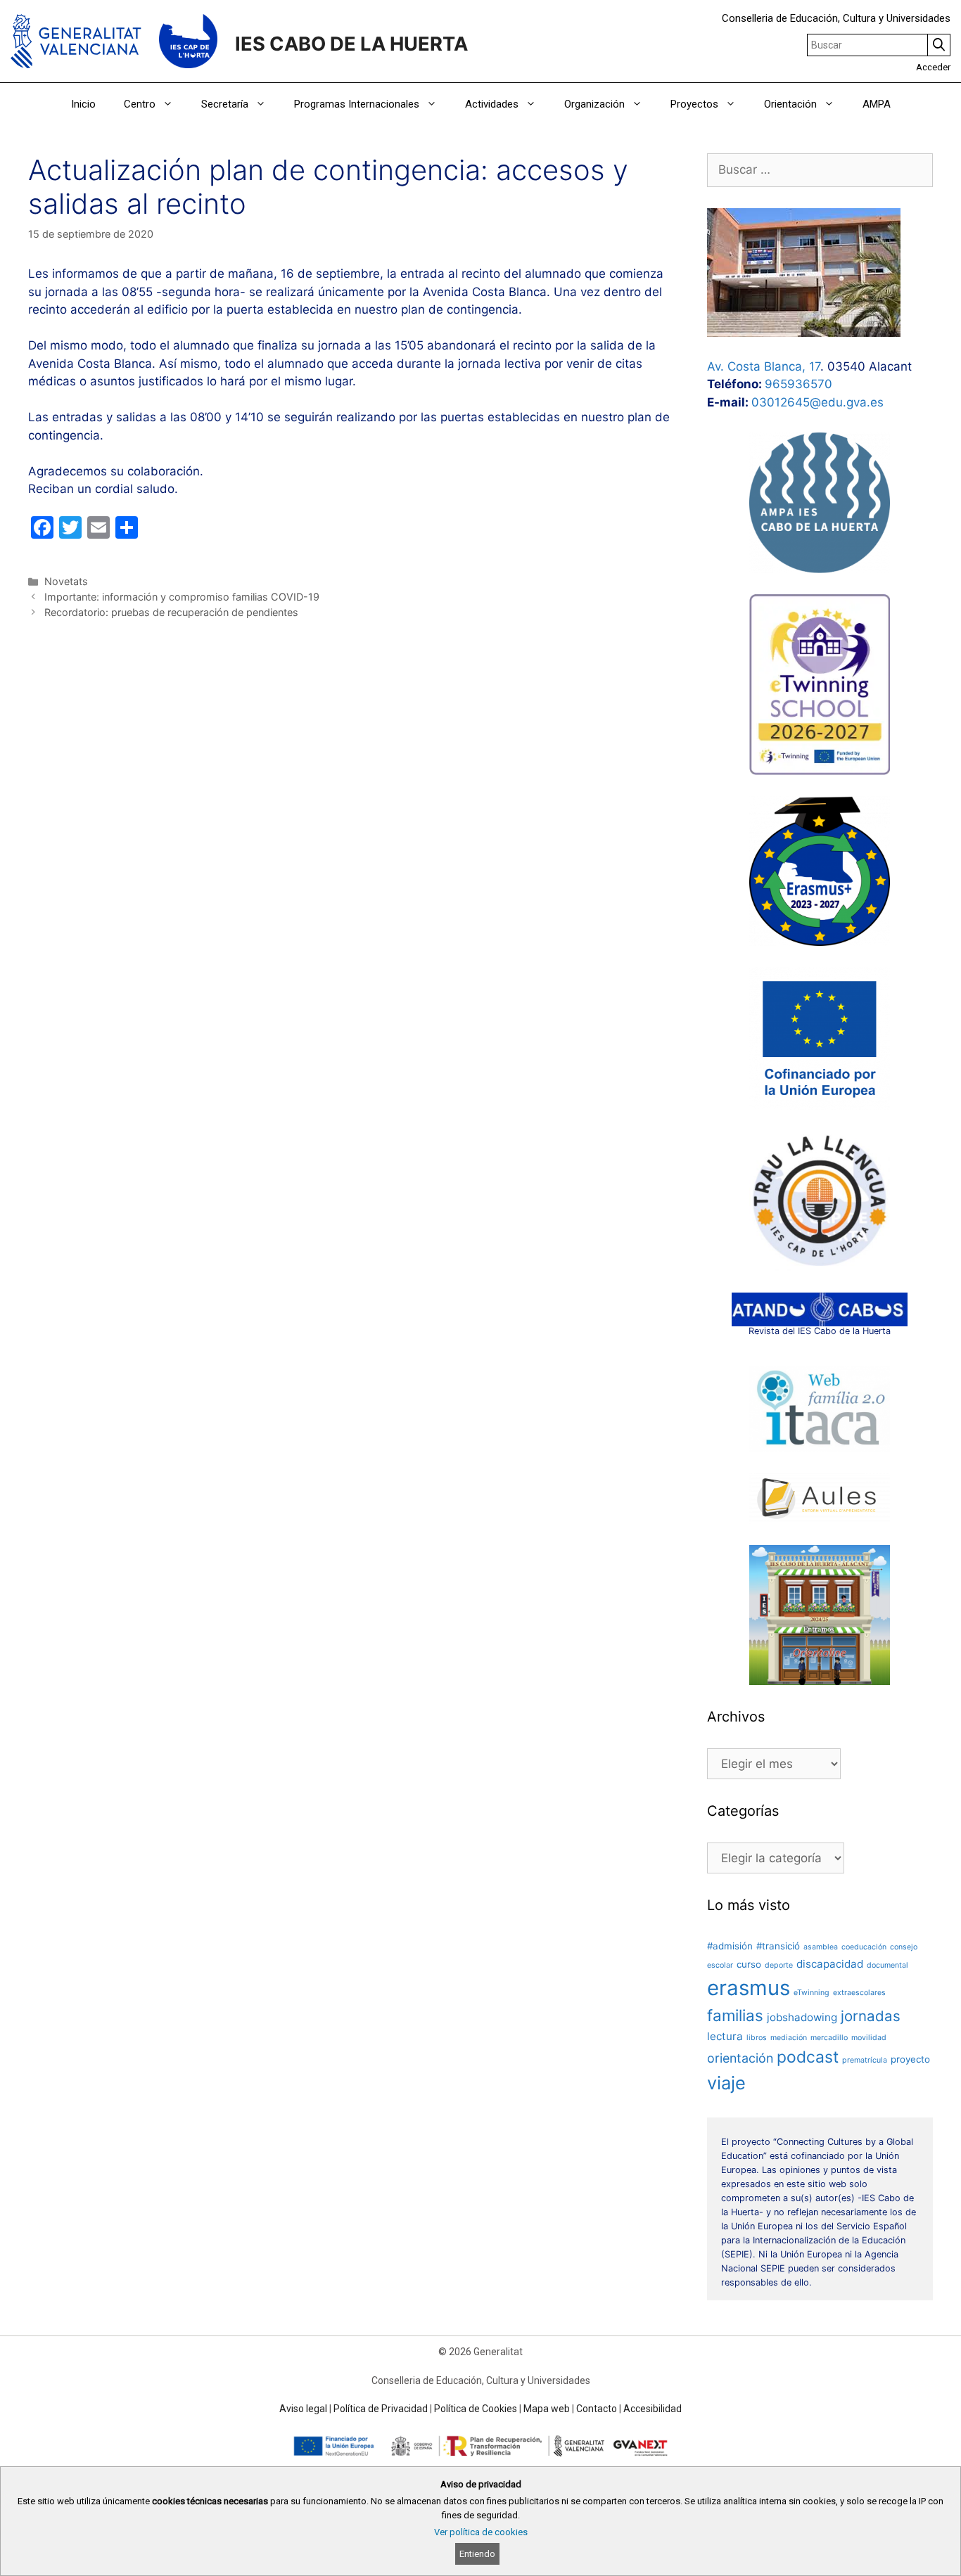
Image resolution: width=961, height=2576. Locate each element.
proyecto (910, 2059)
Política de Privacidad (381, 2409)
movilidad (869, 2038)
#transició (778, 1946)
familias (735, 2015)
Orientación (790, 104)
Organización (594, 104)
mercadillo (829, 2038)
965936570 (798, 384)
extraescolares (859, 1993)
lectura (725, 2036)
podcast (808, 2057)
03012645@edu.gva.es (817, 402)
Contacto (597, 2409)
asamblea (821, 1947)
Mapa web (547, 2409)
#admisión (730, 1946)
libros (757, 2038)
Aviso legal (303, 2409)
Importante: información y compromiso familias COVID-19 (182, 597)
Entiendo (477, 2554)
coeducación (864, 1947)
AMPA (877, 104)
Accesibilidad (653, 2409)
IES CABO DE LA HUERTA (351, 44)
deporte (779, 1965)
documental (887, 1965)
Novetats (66, 581)
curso (749, 1964)
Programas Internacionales (357, 104)
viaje (726, 2083)
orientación (740, 2058)
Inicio (83, 104)
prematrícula (865, 2060)
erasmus (749, 1988)
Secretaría (225, 104)
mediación (789, 2038)
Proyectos (694, 104)
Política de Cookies (476, 2409)
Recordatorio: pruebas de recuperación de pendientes (171, 612)
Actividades (492, 104)
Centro (140, 104)
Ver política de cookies (481, 2532)
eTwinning (812, 1993)
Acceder (933, 67)
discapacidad (830, 1964)
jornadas (871, 2016)
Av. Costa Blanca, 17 (764, 366)
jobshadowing (802, 2017)
